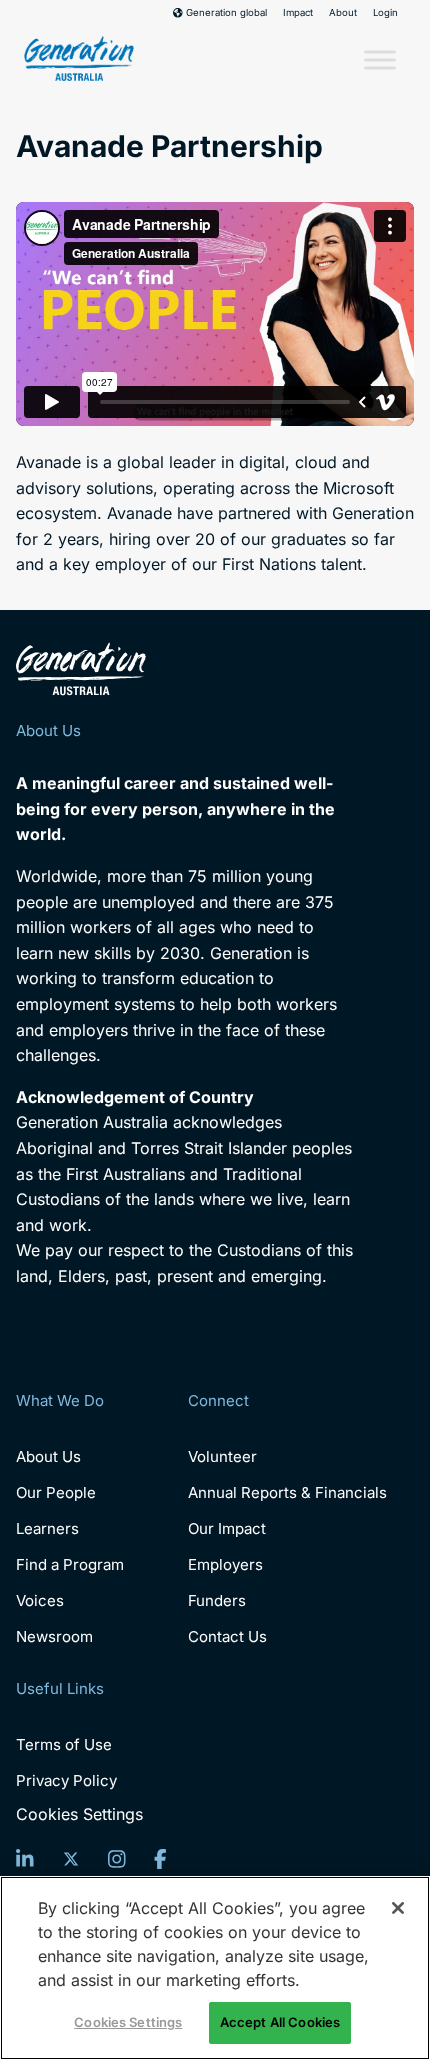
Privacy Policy (66, 1780)
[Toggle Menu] (380, 60)
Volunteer (222, 1456)
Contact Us (227, 1636)
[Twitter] (71, 1859)
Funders (217, 1600)
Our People (56, 1492)
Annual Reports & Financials (287, 1492)
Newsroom (54, 1636)
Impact (298, 13)
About (343, 13)
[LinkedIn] (25, 1859)
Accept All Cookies (280, 2022)
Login (385, 13)
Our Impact (227, 1528)
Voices (40, 1600)
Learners (47, 1528)
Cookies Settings (79, 1814)
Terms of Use (64, 1744)
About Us (48, 1456)
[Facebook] (160, 1859)
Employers (225, 1564)
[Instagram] (117, 1859)
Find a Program (70, 1564)
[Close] (398, 1908)
